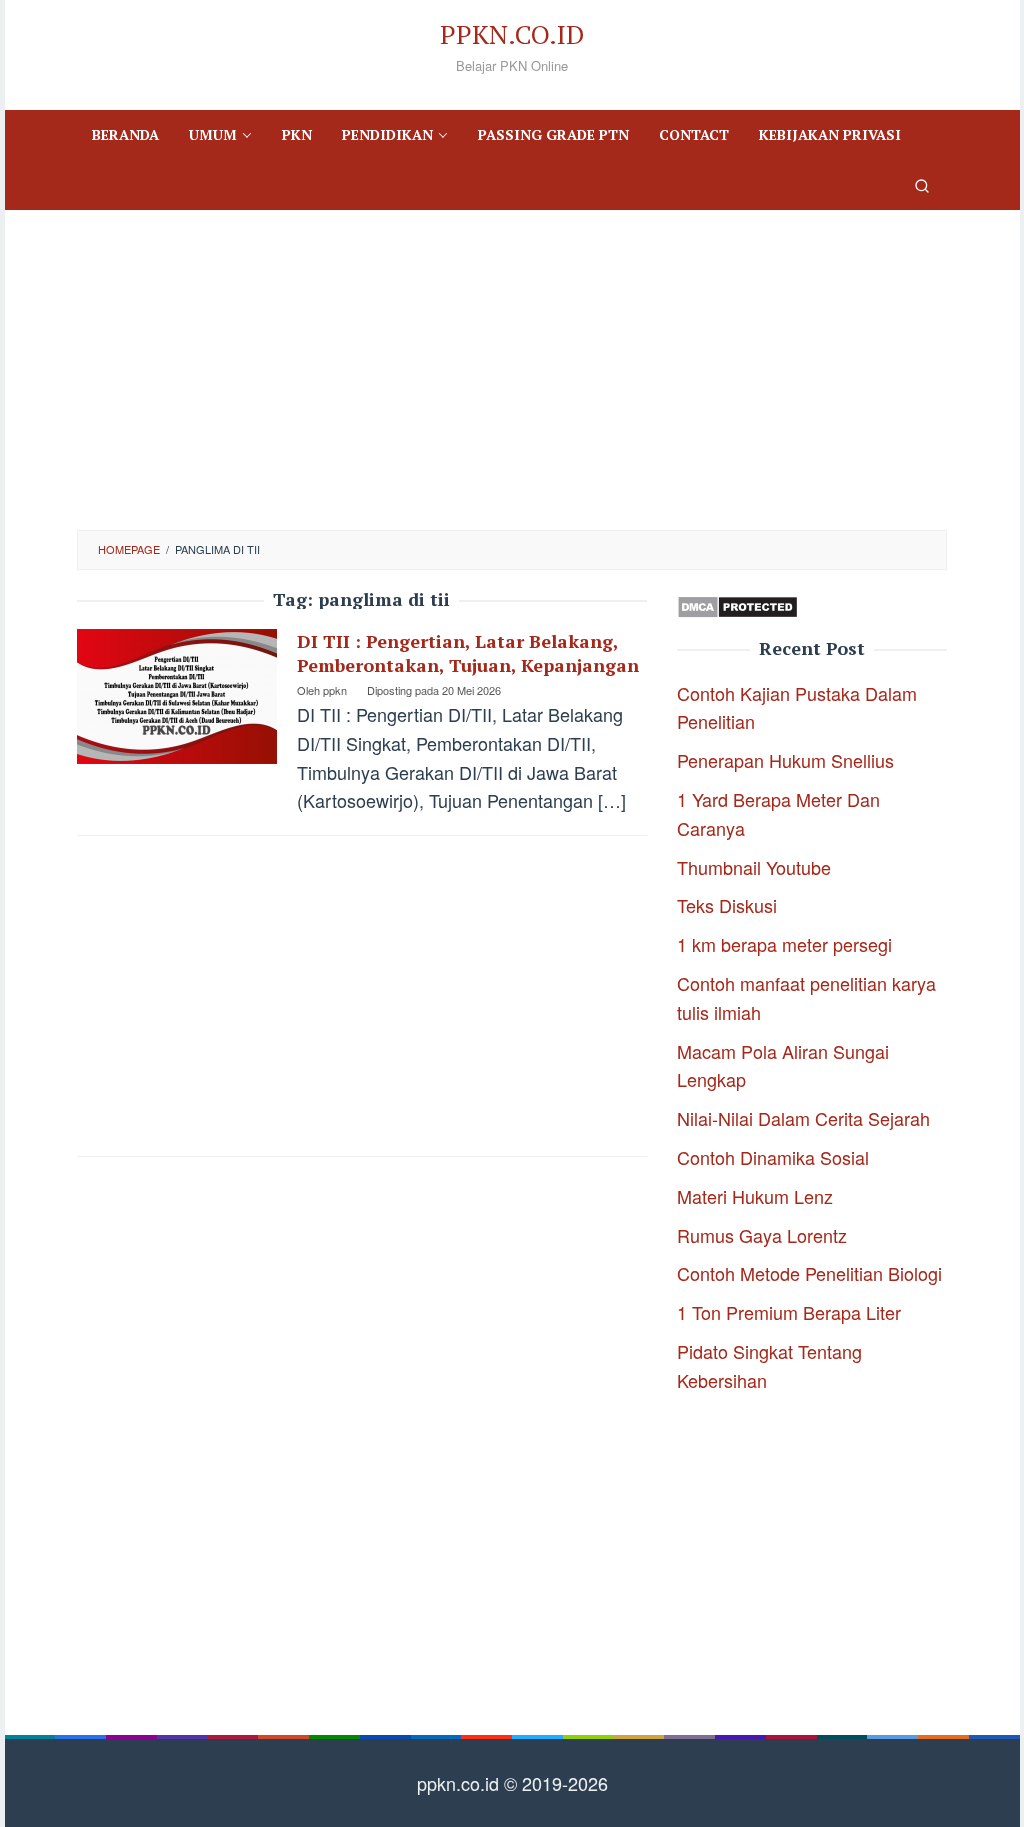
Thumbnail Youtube (754, 867)
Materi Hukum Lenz (755, 1196)
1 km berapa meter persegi (784, 944)
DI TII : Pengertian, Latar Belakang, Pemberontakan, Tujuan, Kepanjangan (468, 653)
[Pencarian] (922, 185)
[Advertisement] (512, 370)
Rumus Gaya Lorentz (762, 1235)
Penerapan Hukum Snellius (785, 760)
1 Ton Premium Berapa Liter (789, 1312)
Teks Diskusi (727, 905)
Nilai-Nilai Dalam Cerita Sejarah (803, 1118)
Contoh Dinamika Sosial (773, 1157)
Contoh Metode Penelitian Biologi (809, 1273)
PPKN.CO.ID (512, 34)
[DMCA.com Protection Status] (737, 604)
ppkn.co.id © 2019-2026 (512, 1783)
